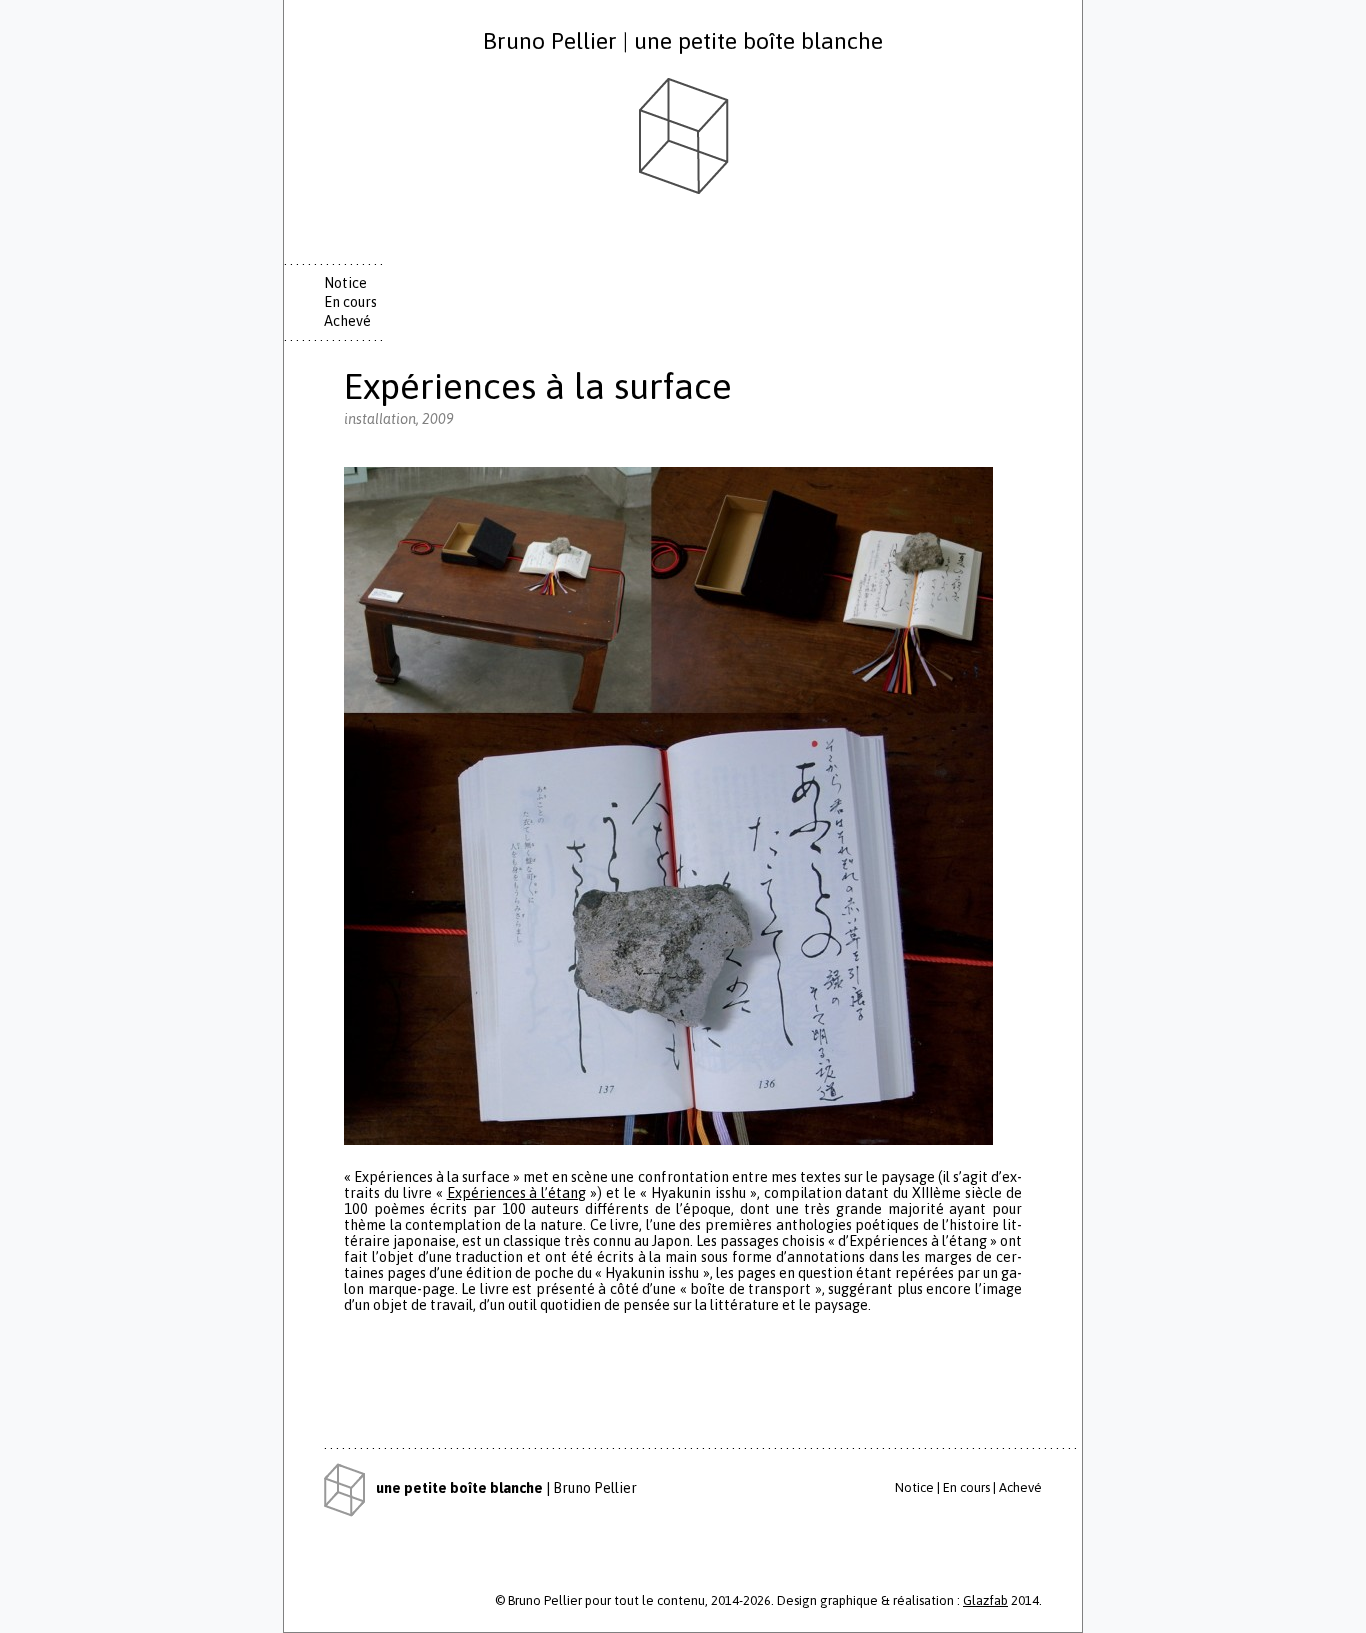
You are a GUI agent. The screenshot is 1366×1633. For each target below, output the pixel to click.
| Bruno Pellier (506, 1488)
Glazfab (985, 1600)
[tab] (359, 283)
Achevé (347, 321)
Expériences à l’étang (517, 1193)
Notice (345, 283)
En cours (350, 302)
